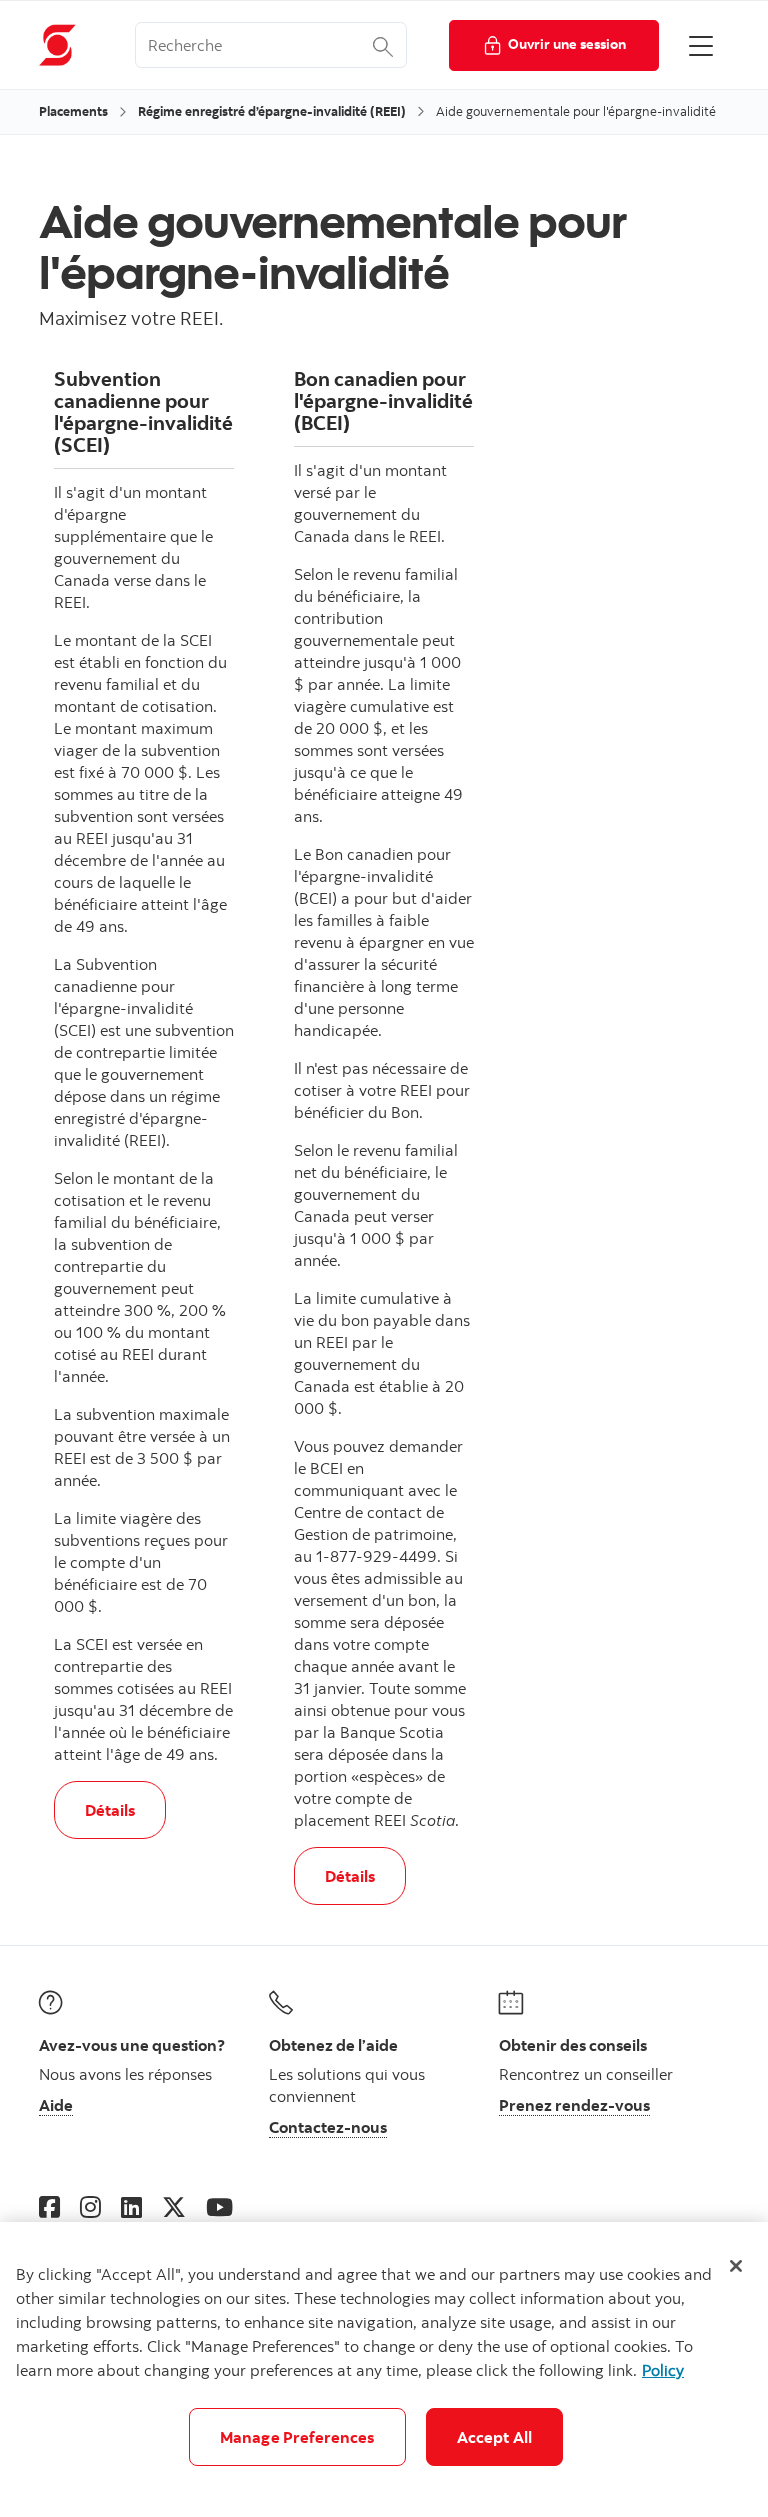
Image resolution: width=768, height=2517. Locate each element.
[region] (384, 2369)
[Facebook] (49, 2206)
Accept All (495, 2437)
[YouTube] (219, 2206)
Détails (125, 1809)
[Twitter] (174, 2206)
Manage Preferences (297, 2437)
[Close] (736, 2266)
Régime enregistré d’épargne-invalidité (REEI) (272, 111)
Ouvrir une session (567, 43)
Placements (73, 111)
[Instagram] (90, 2206)
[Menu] (701, 45)
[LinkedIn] (131, 2206)
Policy (663, 2370)
